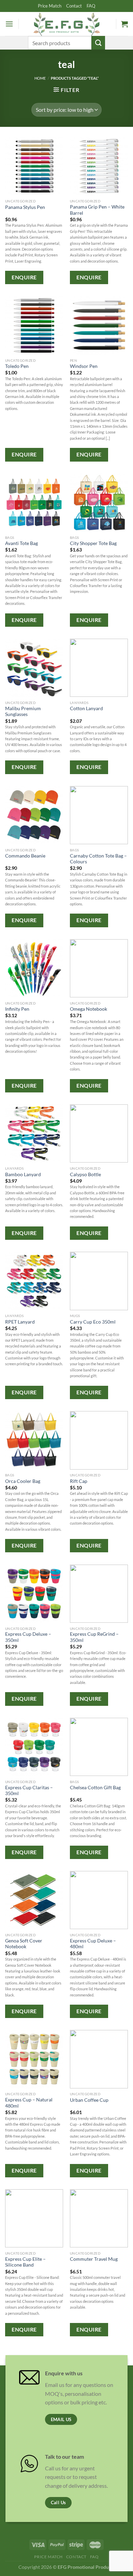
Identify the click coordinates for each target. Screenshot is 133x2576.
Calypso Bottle (85, 1174)
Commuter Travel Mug (94, 2259)
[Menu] (9, 24)
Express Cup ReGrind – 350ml (94, 1637)
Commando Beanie (25, 856)
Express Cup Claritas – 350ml (29, 1791)
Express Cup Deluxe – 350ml (28, 1637)
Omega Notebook (88, 1009)
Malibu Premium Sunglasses (23, 712)
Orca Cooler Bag (23, 1481)
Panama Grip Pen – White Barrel (97, 210)
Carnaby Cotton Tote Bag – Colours (98, 859)
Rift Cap (79, 1481)
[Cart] (124, 24)
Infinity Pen (17, 1009)
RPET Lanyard (20, 1322)
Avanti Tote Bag (21, 543)
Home (40, 78)
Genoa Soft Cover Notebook (24, 1944)
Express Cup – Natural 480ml (29, 2103)
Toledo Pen (17, 366)
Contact (74, 6)
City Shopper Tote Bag (93, 543)
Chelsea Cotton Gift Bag (95, 1788)
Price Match (50, 6)
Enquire (24, 277)
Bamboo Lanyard (23, 1174)
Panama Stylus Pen (25, 207)
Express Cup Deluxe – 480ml (93, 1944)
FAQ (91, 6)
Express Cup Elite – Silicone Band (25, 2262)
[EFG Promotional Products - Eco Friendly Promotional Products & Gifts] (66, 24)
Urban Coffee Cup (89, 2100)
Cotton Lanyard (86, 708)
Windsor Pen (84, 366)
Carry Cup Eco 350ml (93, 1322)
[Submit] (98, 43)
